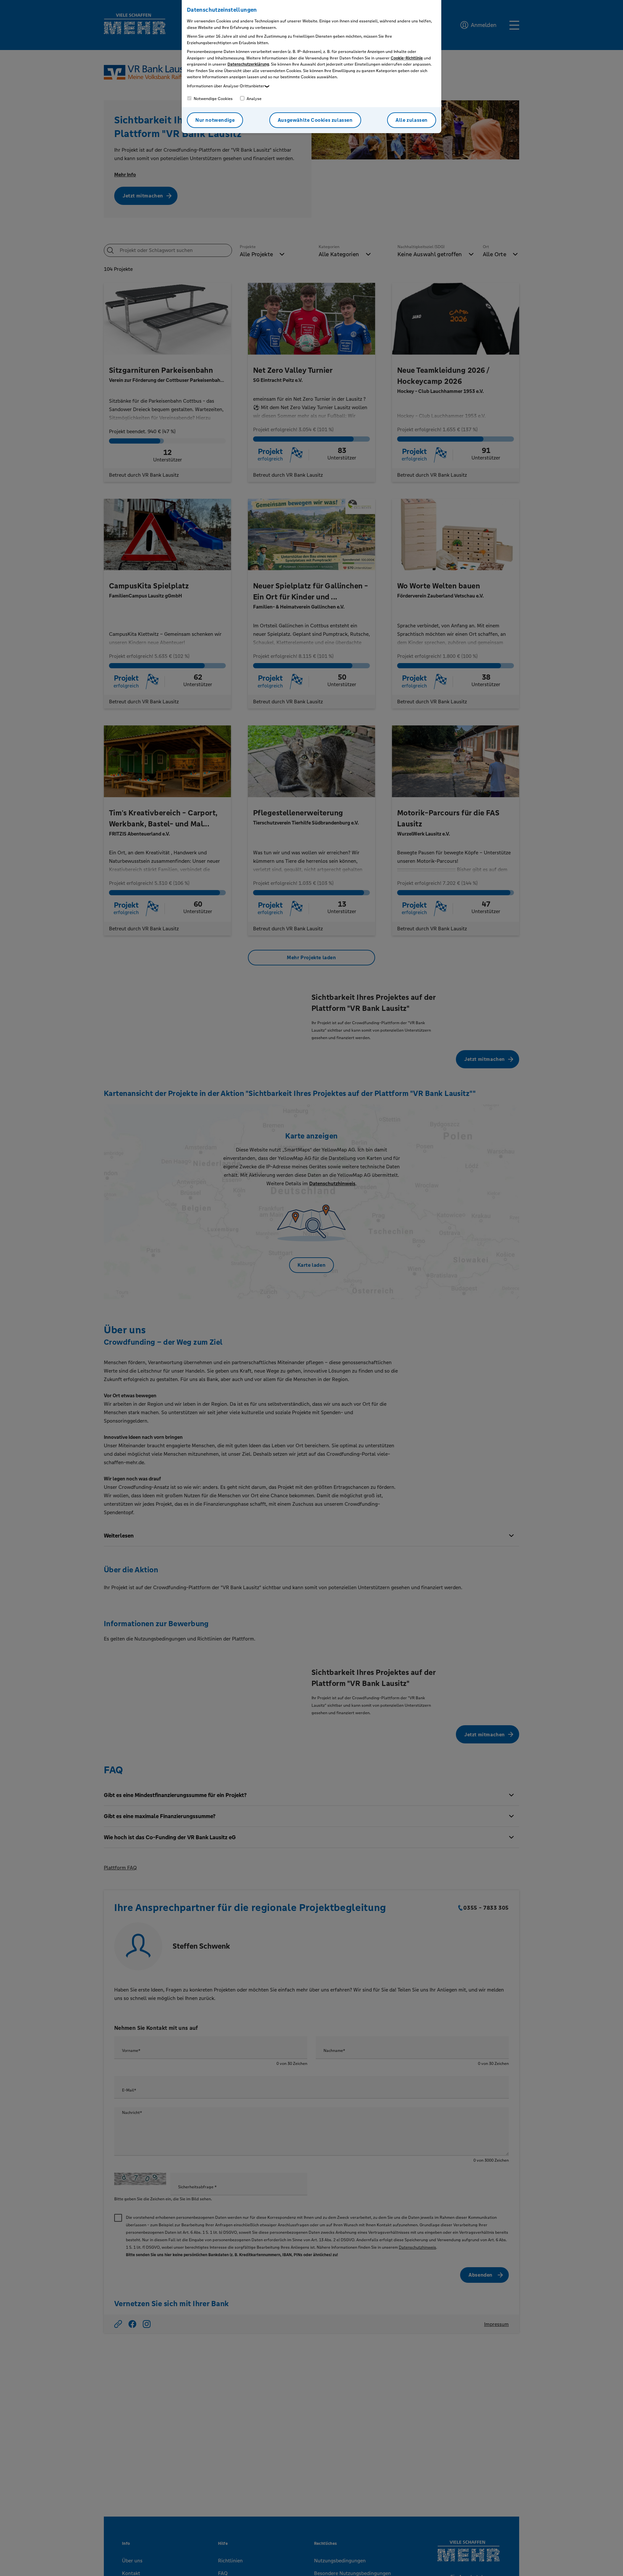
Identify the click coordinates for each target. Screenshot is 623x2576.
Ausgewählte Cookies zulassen (315, 120)
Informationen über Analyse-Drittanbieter (226, 86)
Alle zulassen (412, 120)
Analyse (254, 99)
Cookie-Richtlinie (407, 58)
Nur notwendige (215, 120)
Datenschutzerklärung (248, 64)
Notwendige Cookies (213, 99)
